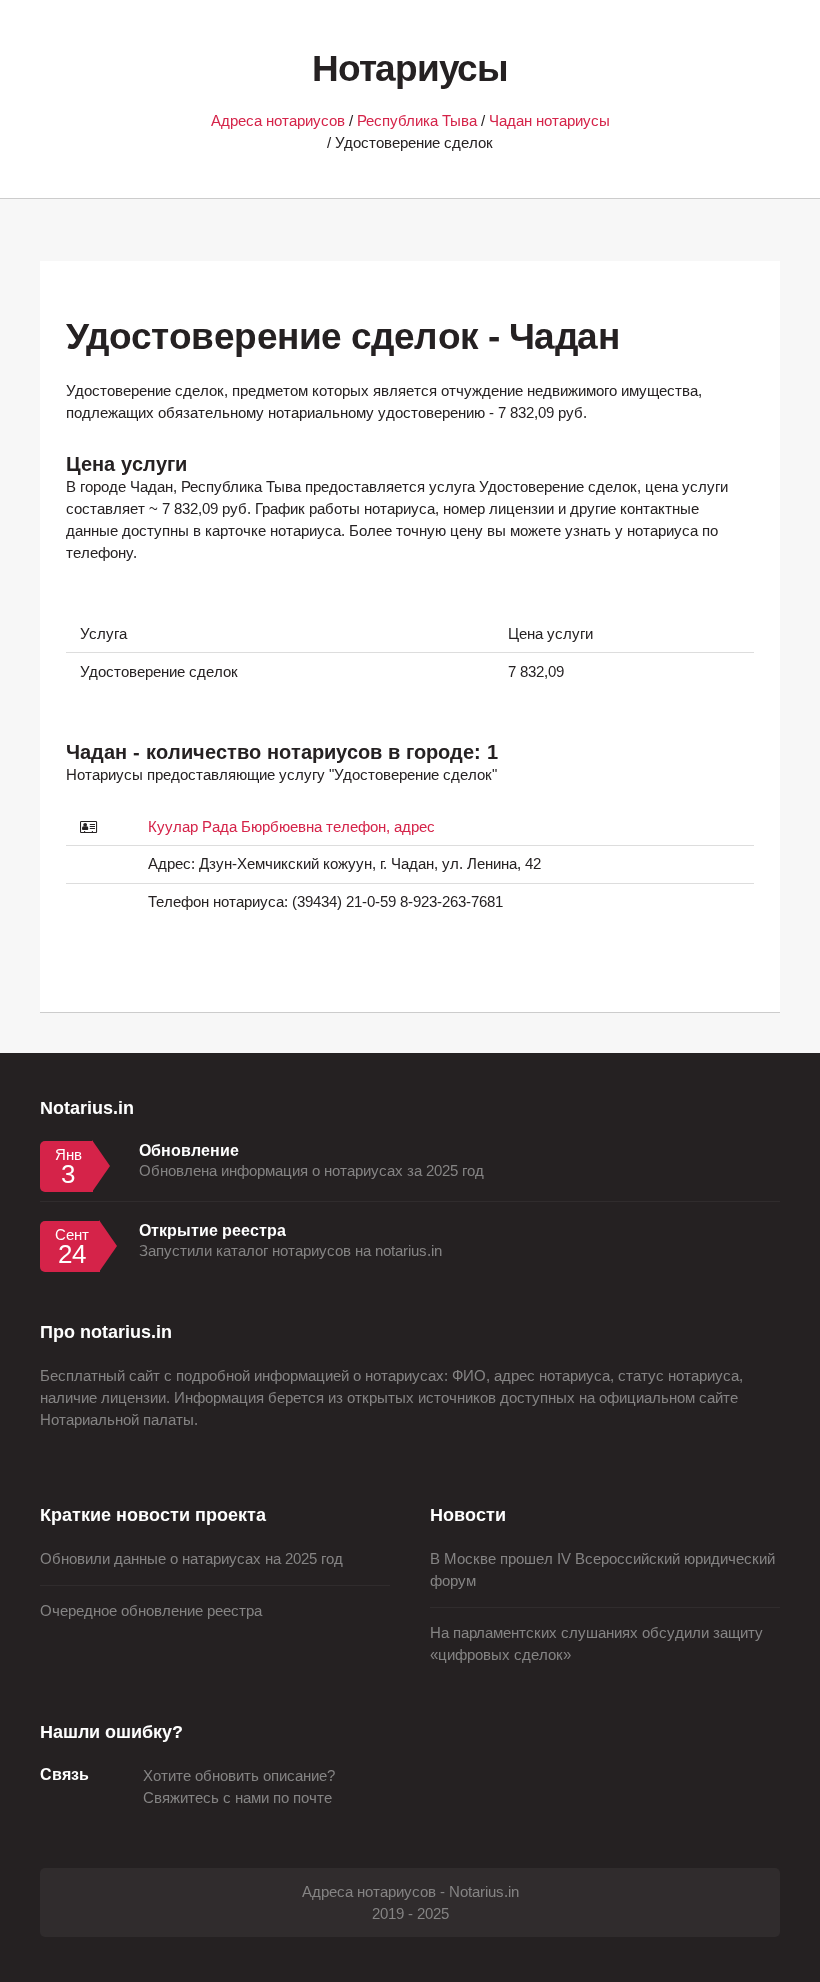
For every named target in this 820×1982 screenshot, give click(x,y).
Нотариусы (409, 68)
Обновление (189, 1150)
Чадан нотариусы (549, 121)
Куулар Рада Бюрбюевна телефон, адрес (291, 827)
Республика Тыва (417, 121)
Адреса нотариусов (278, 121)
